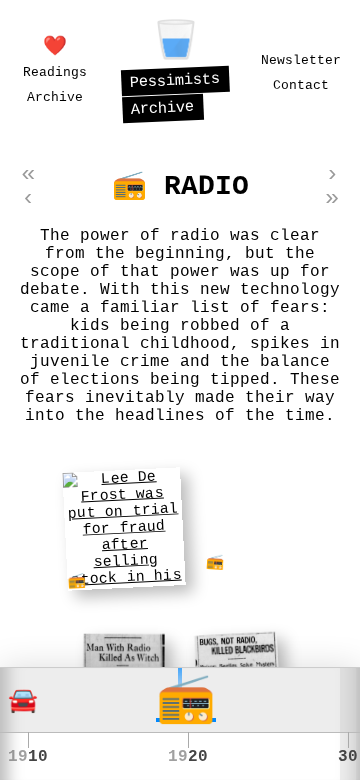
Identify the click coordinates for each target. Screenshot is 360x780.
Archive (55, 97)
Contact (301, 85)
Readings (55, 72)
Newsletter (301, 60)
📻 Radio (180, 186)
